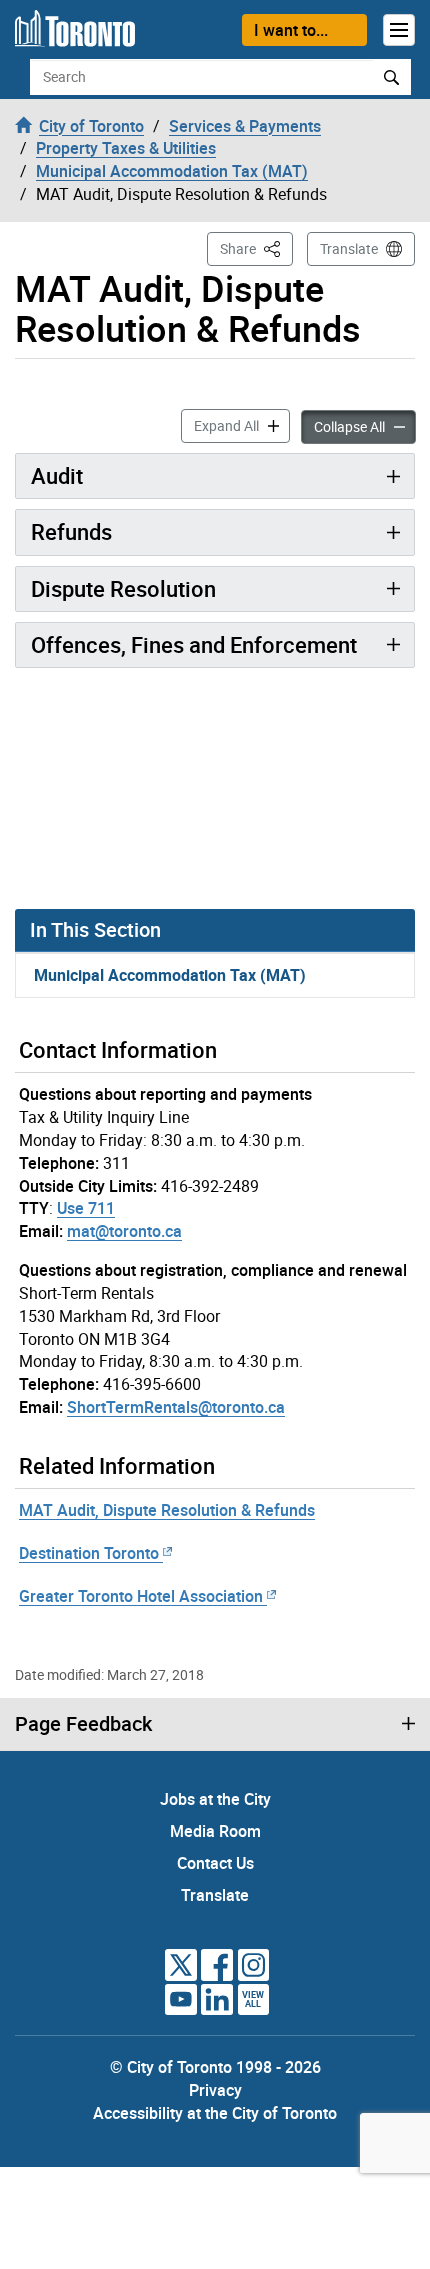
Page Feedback (83, 1724)
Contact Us (215, 1863)
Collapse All (365, 426)
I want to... (291, 30)
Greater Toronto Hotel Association (141, 1596)
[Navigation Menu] (399, 30)
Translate (349, 248)
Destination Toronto (89, 1553)
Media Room (215, 1831)
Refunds (71, 531)
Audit (57, 475)
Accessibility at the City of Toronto (215, 2113)
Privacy (215, 2090)
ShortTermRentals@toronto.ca (176, 1407)
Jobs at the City (215, 1799)
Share (256, 248)
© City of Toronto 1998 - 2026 (215, 2067)
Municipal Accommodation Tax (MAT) (170, 975)
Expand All (242, 425)
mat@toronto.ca (124, 1231)
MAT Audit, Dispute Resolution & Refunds (167, 1510)
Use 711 (86, 1208)
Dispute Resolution (123, 588)
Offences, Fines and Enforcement (194, 644)
